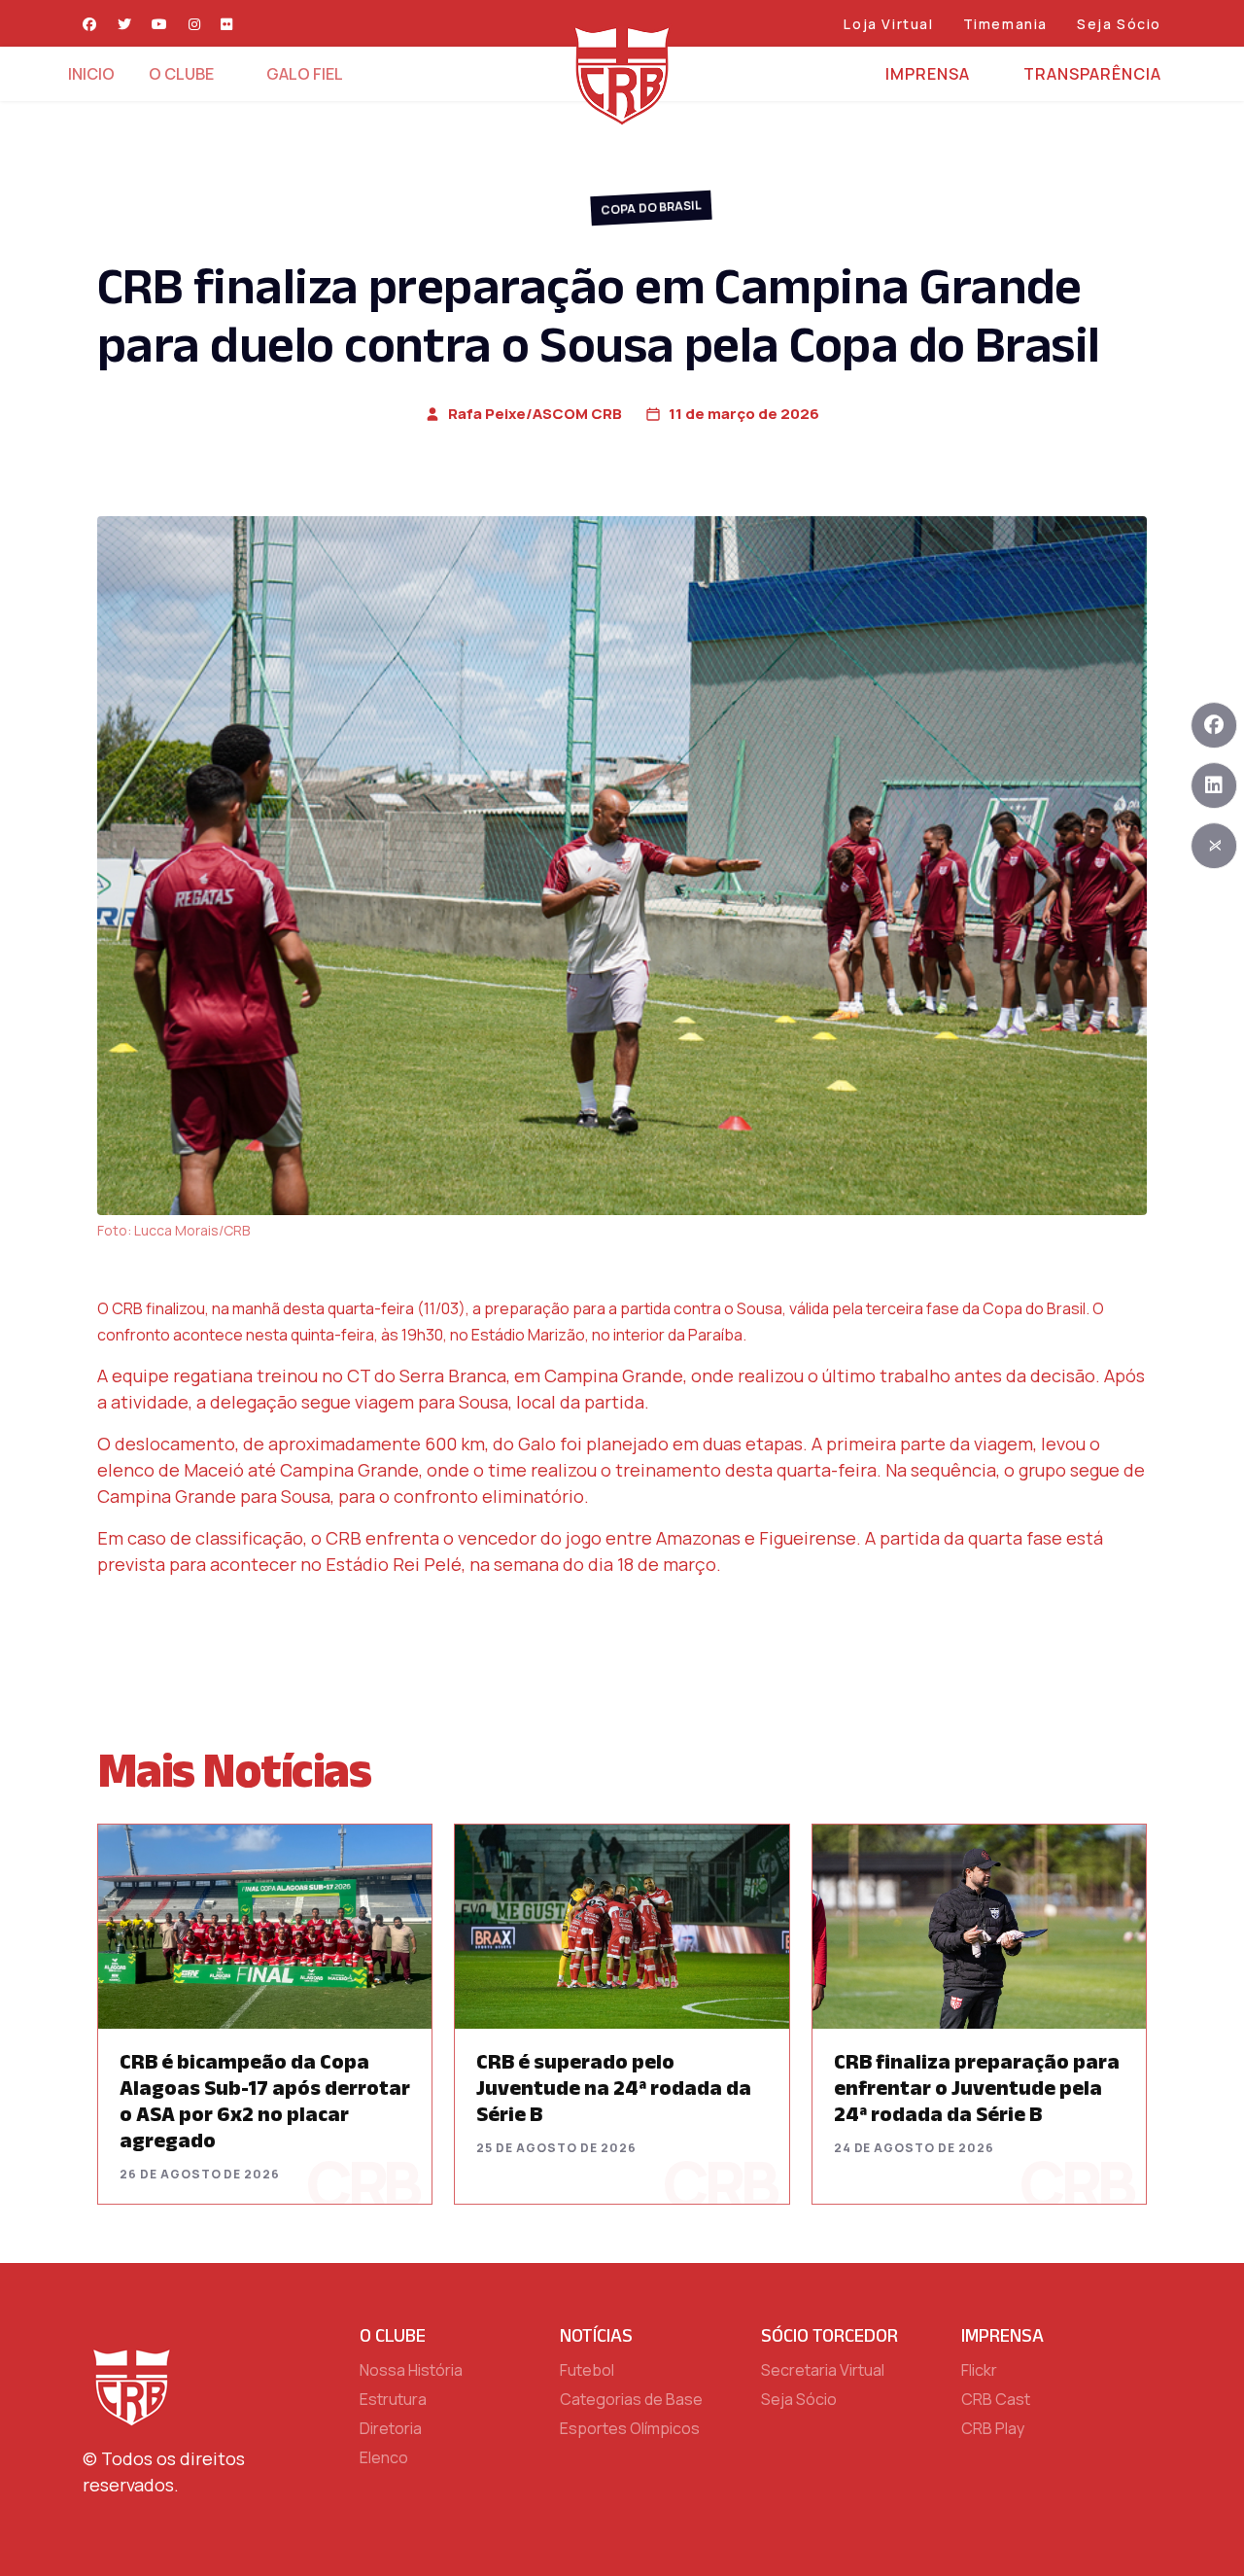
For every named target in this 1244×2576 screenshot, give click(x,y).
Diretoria (391, 2428)
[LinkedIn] (1214, 785)
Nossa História (411, 2370)
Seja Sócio (1119, 24)
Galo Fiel (305, 74)
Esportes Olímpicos (630, 2428)
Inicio (91, 74)
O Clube (181, 74)
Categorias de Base (631, 2399)
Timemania (1005, 24)
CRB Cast (996, 2399)
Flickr (979, 2370)
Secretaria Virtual (823, 2370)
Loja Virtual (888, 24)
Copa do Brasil (651, 207)
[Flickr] (227, 24)
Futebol (587, 2370)
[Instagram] (195, 24)
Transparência (1092, 74)
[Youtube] (160, 24)
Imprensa (928, 74)
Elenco (384, 2457)
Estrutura (393, 2399)
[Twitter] (125, 24)
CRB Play (993, 2428)
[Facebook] (90, 24)
